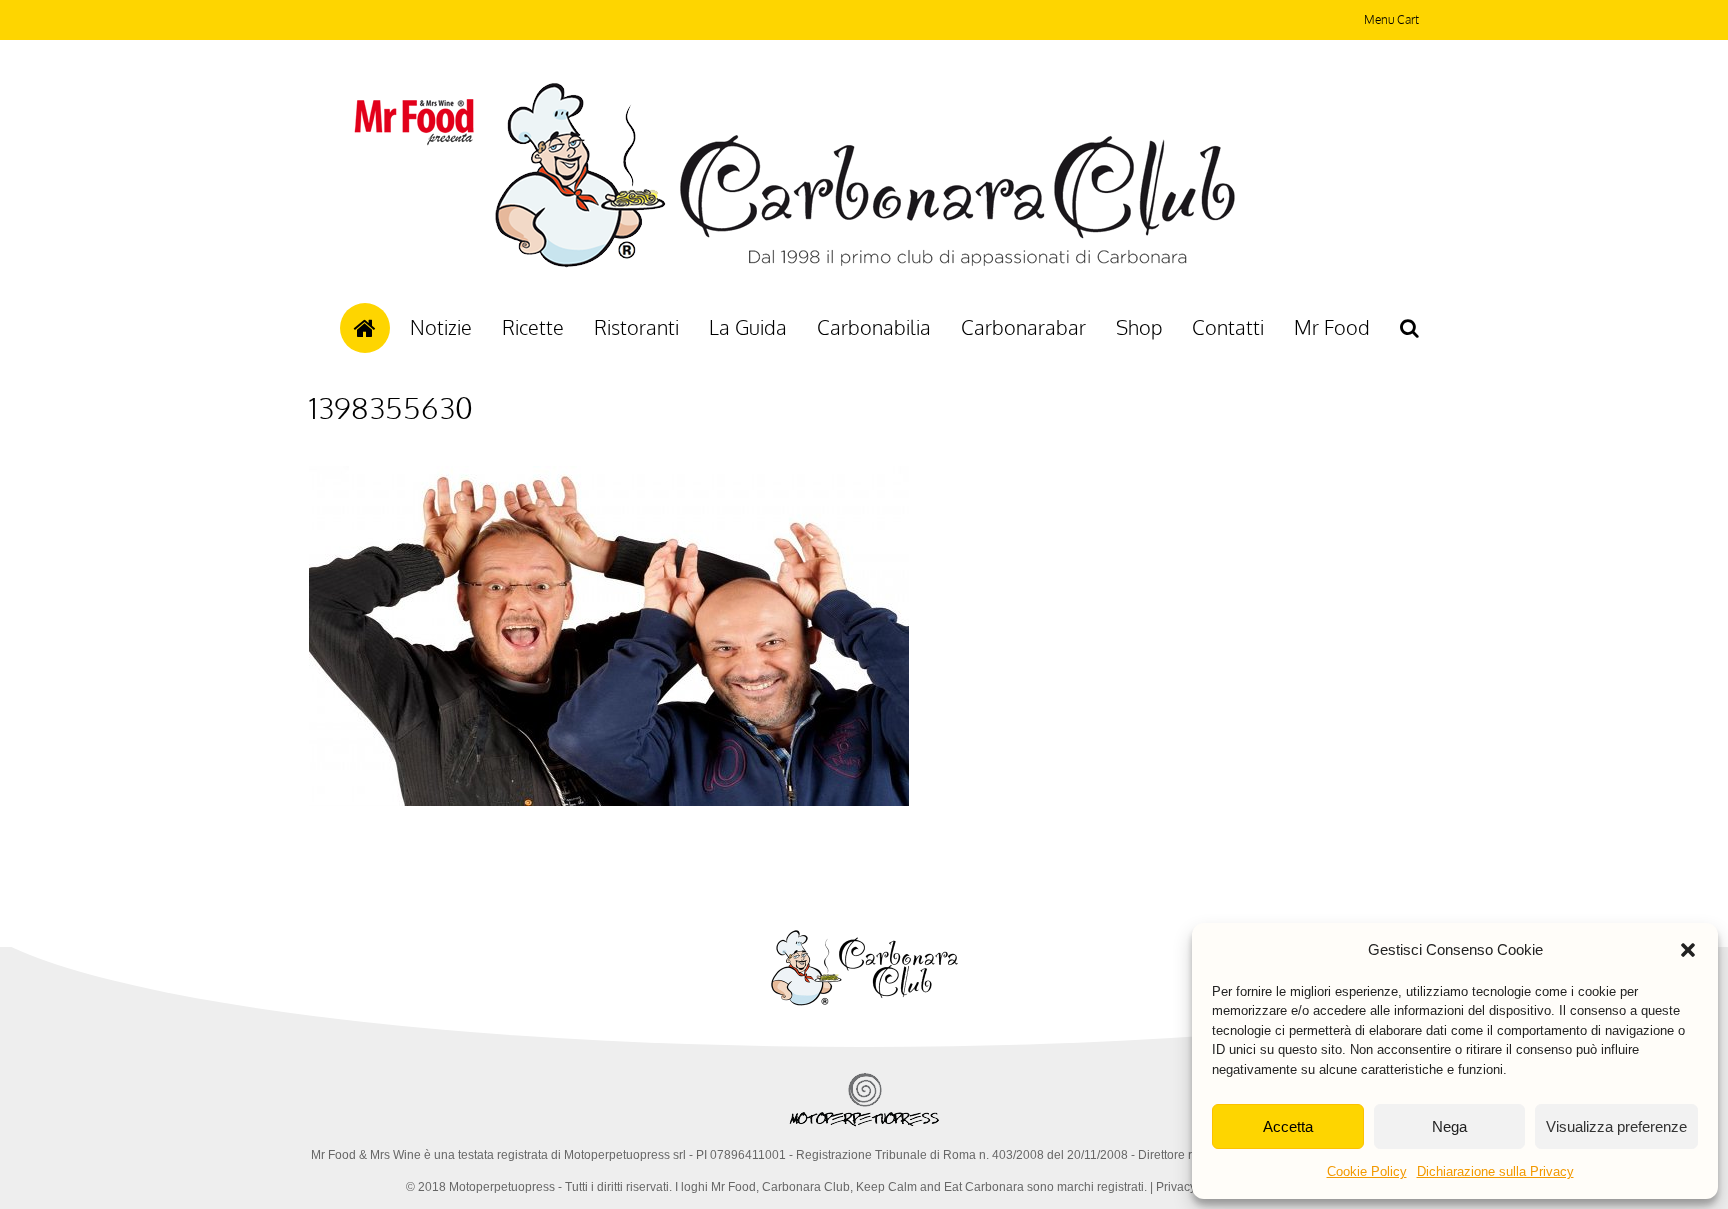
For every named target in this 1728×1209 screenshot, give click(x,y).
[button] (1688, 950)
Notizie (441, 327)
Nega (1449, 1126)
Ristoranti (636, 327)
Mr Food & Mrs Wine (366, 1155)
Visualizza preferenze (1616, 1126)
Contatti (1228, 327)
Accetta (1288, 1126)
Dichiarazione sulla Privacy (1495, 1171)
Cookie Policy (1367, 1171)
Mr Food (1332, 327)
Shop (1139, 327)
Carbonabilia (874, 327)
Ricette (533, 327)
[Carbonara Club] (864, 264)
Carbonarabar (1023, 327)
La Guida (748, 327)
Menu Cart (1391, 19)
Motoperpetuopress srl (625, 1155)
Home (365, 328)
